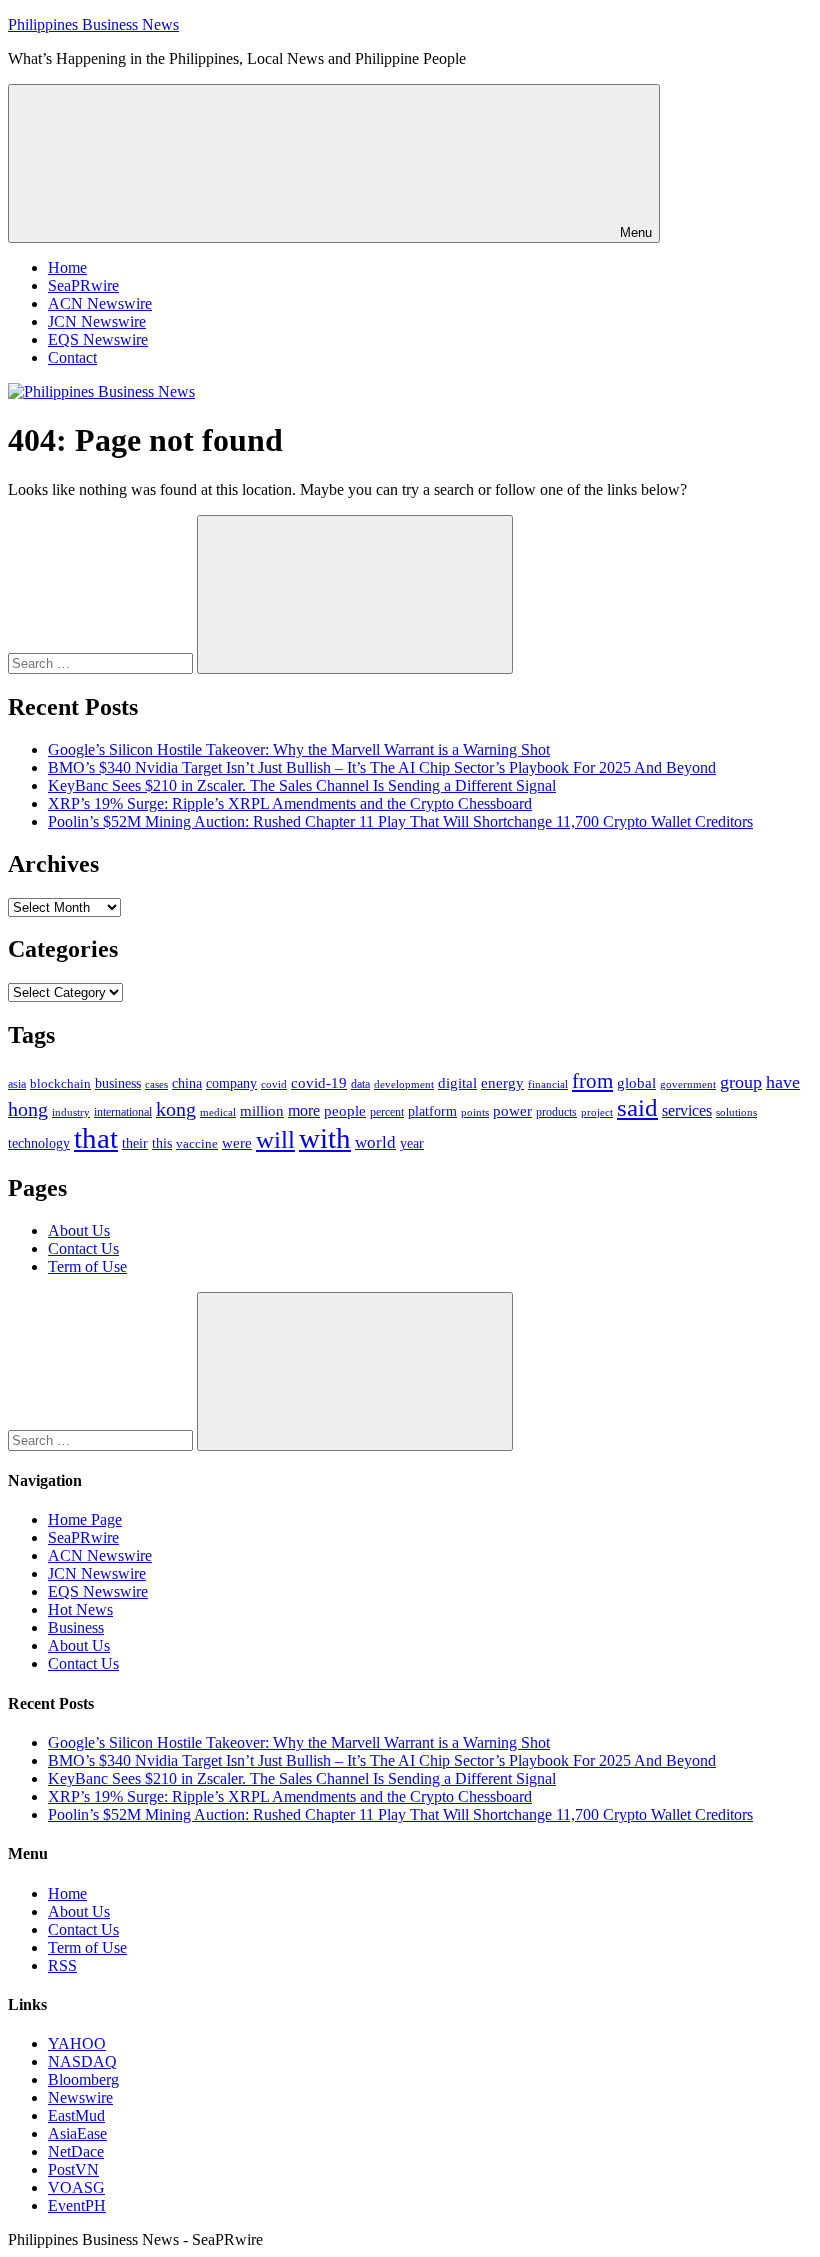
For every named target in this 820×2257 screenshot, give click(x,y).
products (556, 1112)
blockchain (60, 1083)
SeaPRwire (83, 285)
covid (274, 1084)
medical (218, 1112)
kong (176, 1109)
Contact (72, 357)
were (237, 1143)
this (162, 1143)
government (688, 1084)
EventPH (77, 2205)
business (118, 1083)
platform (432, 1111)
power (512, 1111)
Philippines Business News (93, 24)
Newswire (80, 2097)
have (783, 1082)
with (325, 1138)
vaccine (197, 1143)
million (262, 1111)
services (687, 1110)
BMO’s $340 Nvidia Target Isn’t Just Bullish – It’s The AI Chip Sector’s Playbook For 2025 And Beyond (382, 767)
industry (71, 1112)
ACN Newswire (100, 303)
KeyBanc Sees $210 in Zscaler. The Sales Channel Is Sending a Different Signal (302, 785)
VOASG (76, 2187)
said (637, 1107)
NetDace (76, 2151)
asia (17, 1084)
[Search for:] (102, 662)
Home (67, 267)
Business (76, 1627)
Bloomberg (83, 2079)
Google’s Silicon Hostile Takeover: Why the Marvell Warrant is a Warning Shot (299, 749)
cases (156, 1084)
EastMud (76, 2115)
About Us (79, 1230)
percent (387, 1112)
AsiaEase (77, 2133)
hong (28, 1109)
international (123, 1112)
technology (39, 1143)
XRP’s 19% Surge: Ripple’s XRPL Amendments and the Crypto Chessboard (290, 803)
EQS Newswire (98, 339)
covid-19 (319, 1083)
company (231, 1083)
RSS (62, 1965)
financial (548, 1084)
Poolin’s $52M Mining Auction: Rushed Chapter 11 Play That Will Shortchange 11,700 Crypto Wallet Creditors (400, 821)
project (597, 1112)
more (304, 1110)
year (412, 1143)
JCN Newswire (97, 321)
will (275, 1139)
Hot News (80, 1609)
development (404, 1084)
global (636, 1082)
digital (457, 1083)
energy (502, 1083)
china (187, 1083)
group (741, 1082)
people (345, 1110)
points (475, 1112)
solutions (736, 1112)
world (375, 1142)
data (360, 1084)
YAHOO (77, 2043)
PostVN (73, 2169)
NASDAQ (82, 2061)
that (96, 1138)
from (592, 1081)
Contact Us (83, 1248)
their (135, 1143)
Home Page (85, 1519)
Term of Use (87, 1266)
